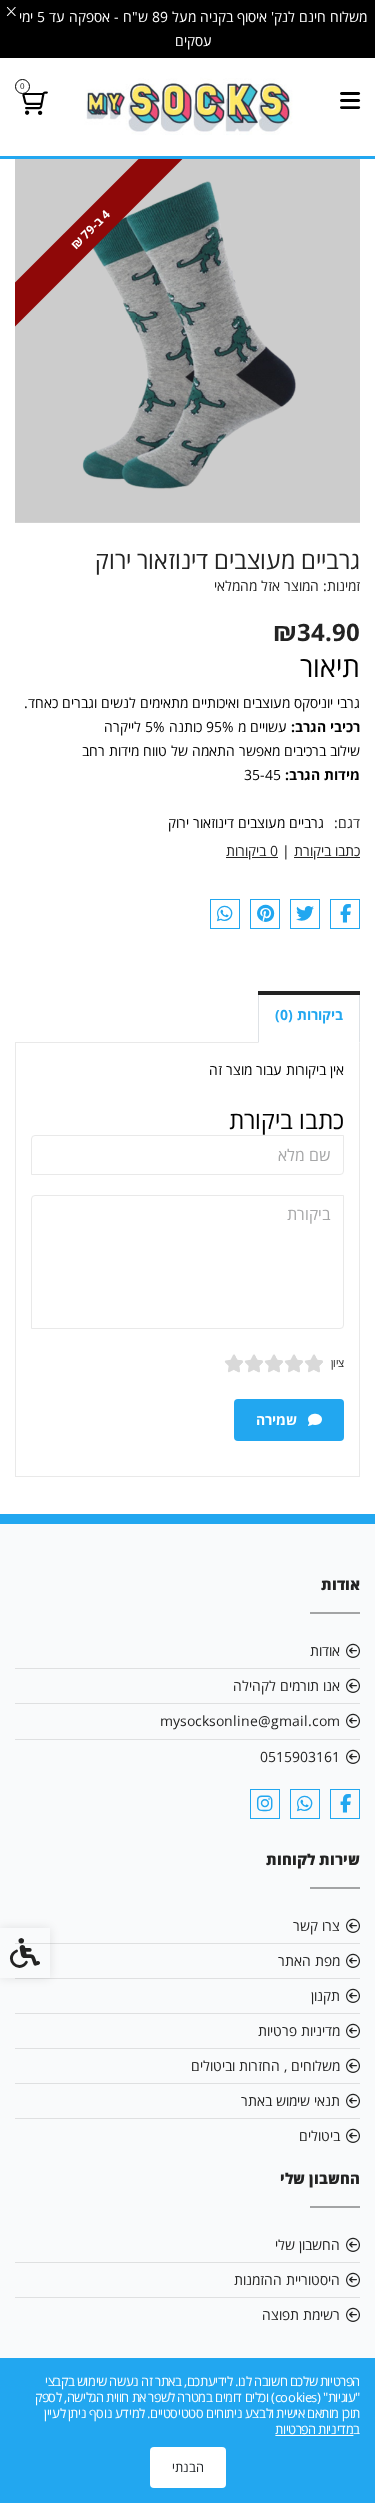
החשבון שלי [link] (307, 2244)
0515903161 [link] (300, 1756)
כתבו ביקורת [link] (327, 850)
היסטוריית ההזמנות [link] (287, 2279)
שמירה (278, 1419)
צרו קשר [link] (316, 1925)
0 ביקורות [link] (252, 850)
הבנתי (188, 2467)
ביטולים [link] (319, 2135)
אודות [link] (325, 1650)
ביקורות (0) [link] (309, 1014)
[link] (187, 107)
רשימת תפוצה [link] (301, 2314)
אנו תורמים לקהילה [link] (286, 1685)
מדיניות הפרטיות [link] (314, 2429)
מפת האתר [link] (309, 1960)
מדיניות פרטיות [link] (299, 2030)
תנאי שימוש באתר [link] (290, 2100)
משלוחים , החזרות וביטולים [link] (265, 2065)
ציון (337, 1362)
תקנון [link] (325, 1995)
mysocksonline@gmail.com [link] (250, 1720)
